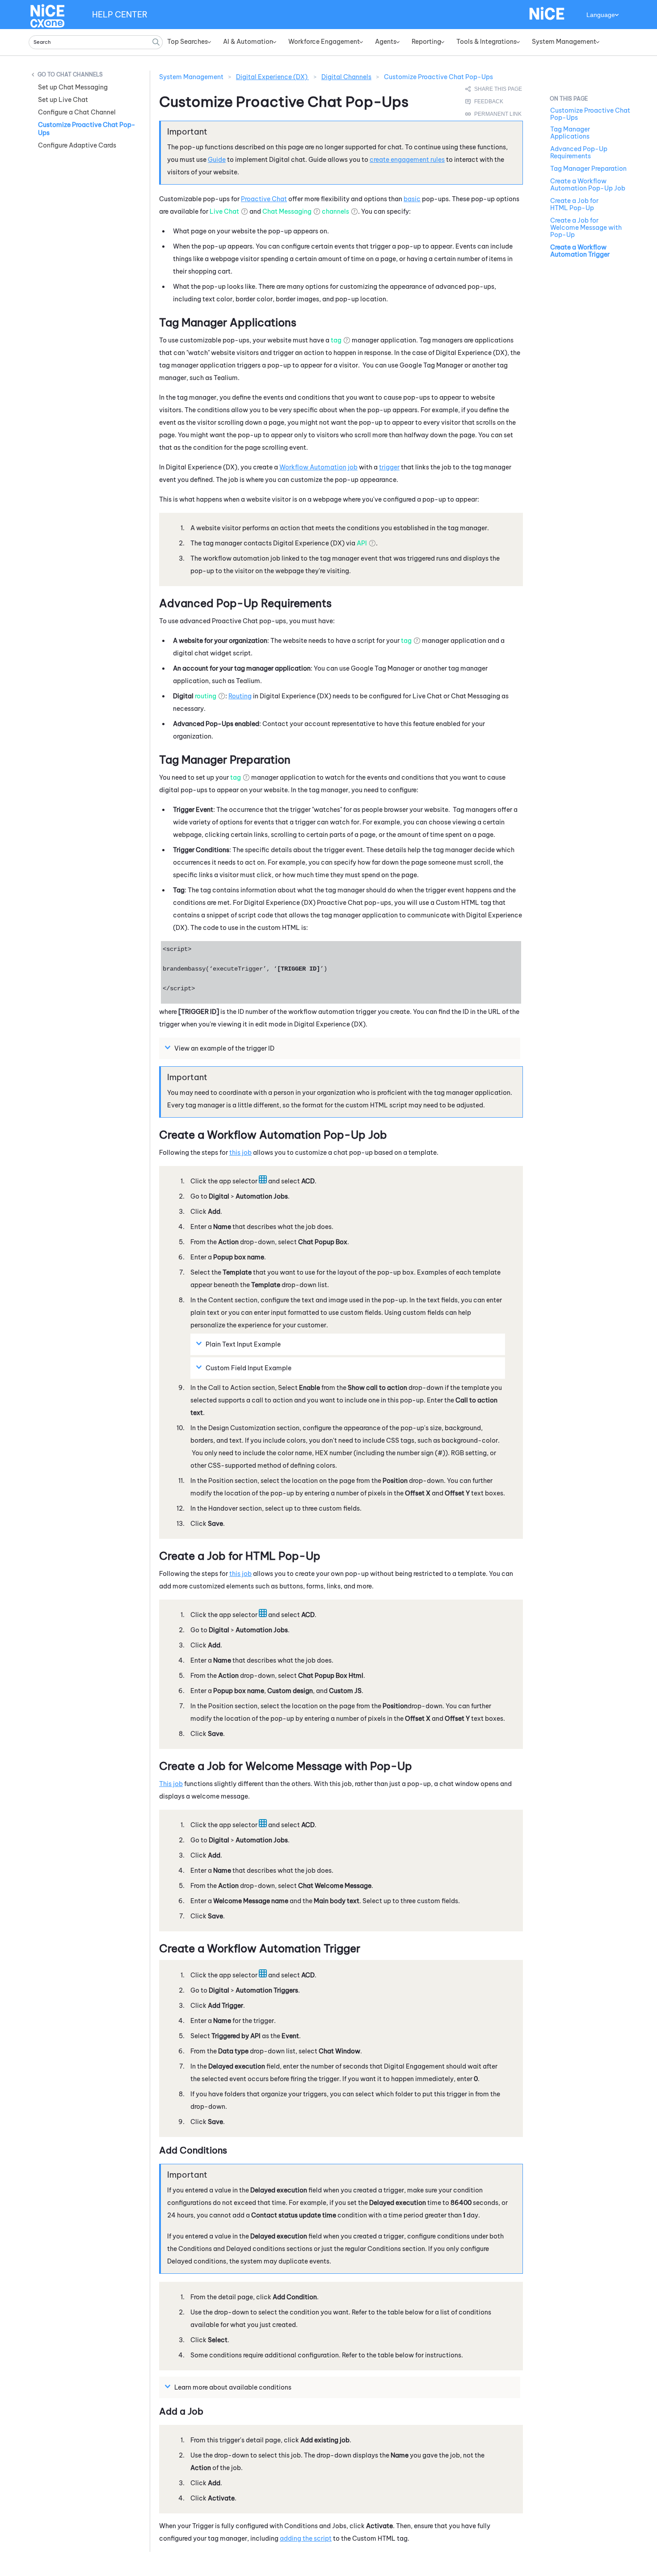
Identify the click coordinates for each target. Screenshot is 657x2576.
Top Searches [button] (187, 42)
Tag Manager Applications (570, 133)
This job (171, 1784)
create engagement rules (407, 160)
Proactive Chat (264, 199)
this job (240, 1153)
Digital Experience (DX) (272, 77)
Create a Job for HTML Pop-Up (574, 204)
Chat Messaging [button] (287, 211)
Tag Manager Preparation (588, 169)
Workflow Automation (313, 467)
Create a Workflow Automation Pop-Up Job (588, 185)
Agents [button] (386, 42)
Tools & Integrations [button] (486, 42)
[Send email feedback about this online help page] (494, 101)
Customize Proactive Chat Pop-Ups (87, 129)
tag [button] (336, 340)
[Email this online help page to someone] (494, 89)
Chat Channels (80, 74)
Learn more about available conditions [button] (233, 2387)
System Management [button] (564, 42)
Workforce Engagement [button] (324, 42)
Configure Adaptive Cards (77, 145)
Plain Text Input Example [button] (243, 1344)
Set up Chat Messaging (73, 87)
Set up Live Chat (63, 100)
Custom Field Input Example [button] (248, 1368)
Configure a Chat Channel (77, 112)
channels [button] (335, 211)
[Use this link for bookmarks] (494, 114)
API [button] (362, 543)
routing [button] (206, 696)
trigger (389, 467)
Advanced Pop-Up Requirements (579, 152)
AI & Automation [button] (248, 42)
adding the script (306, 2538)
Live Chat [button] (224, 211)
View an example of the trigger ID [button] (225, 1048)
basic (412, 199)
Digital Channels (346, 77)
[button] (156, 42)
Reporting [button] (426, 42)
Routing (240, 696)
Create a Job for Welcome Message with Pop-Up (586, 228)
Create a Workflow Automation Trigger (580, 251)
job (353, 467)
